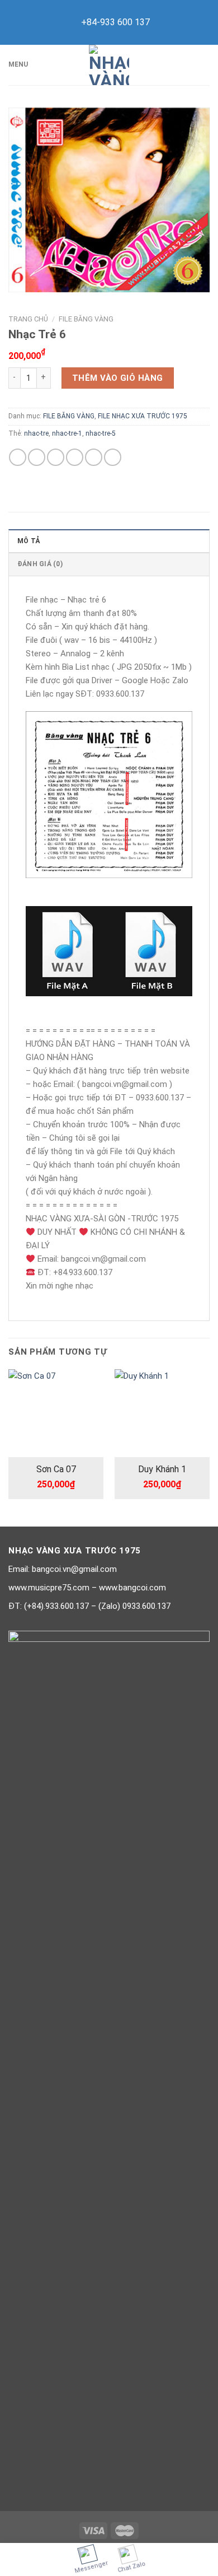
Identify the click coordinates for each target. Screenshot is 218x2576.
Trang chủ (28, 319)
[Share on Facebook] (37, 457)
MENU (18, 64)
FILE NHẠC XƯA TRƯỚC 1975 (143, 416)
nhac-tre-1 (67, 433)
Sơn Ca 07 (56, 1469)
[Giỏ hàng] (204, 65)
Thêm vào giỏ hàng (118, 378)
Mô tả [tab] (29, 541)
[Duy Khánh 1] (162, 1413)
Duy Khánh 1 (162, 1469)
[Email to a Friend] (75, 457)
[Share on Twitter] (56, 457)
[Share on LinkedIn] (113, 457)
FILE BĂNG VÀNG (86, 319)
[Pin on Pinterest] (94, 457)
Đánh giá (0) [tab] (40, 564)
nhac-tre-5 (101, 433)
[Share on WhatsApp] (18, 457)
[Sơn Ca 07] (56, 1413)
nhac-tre (36, 433)
